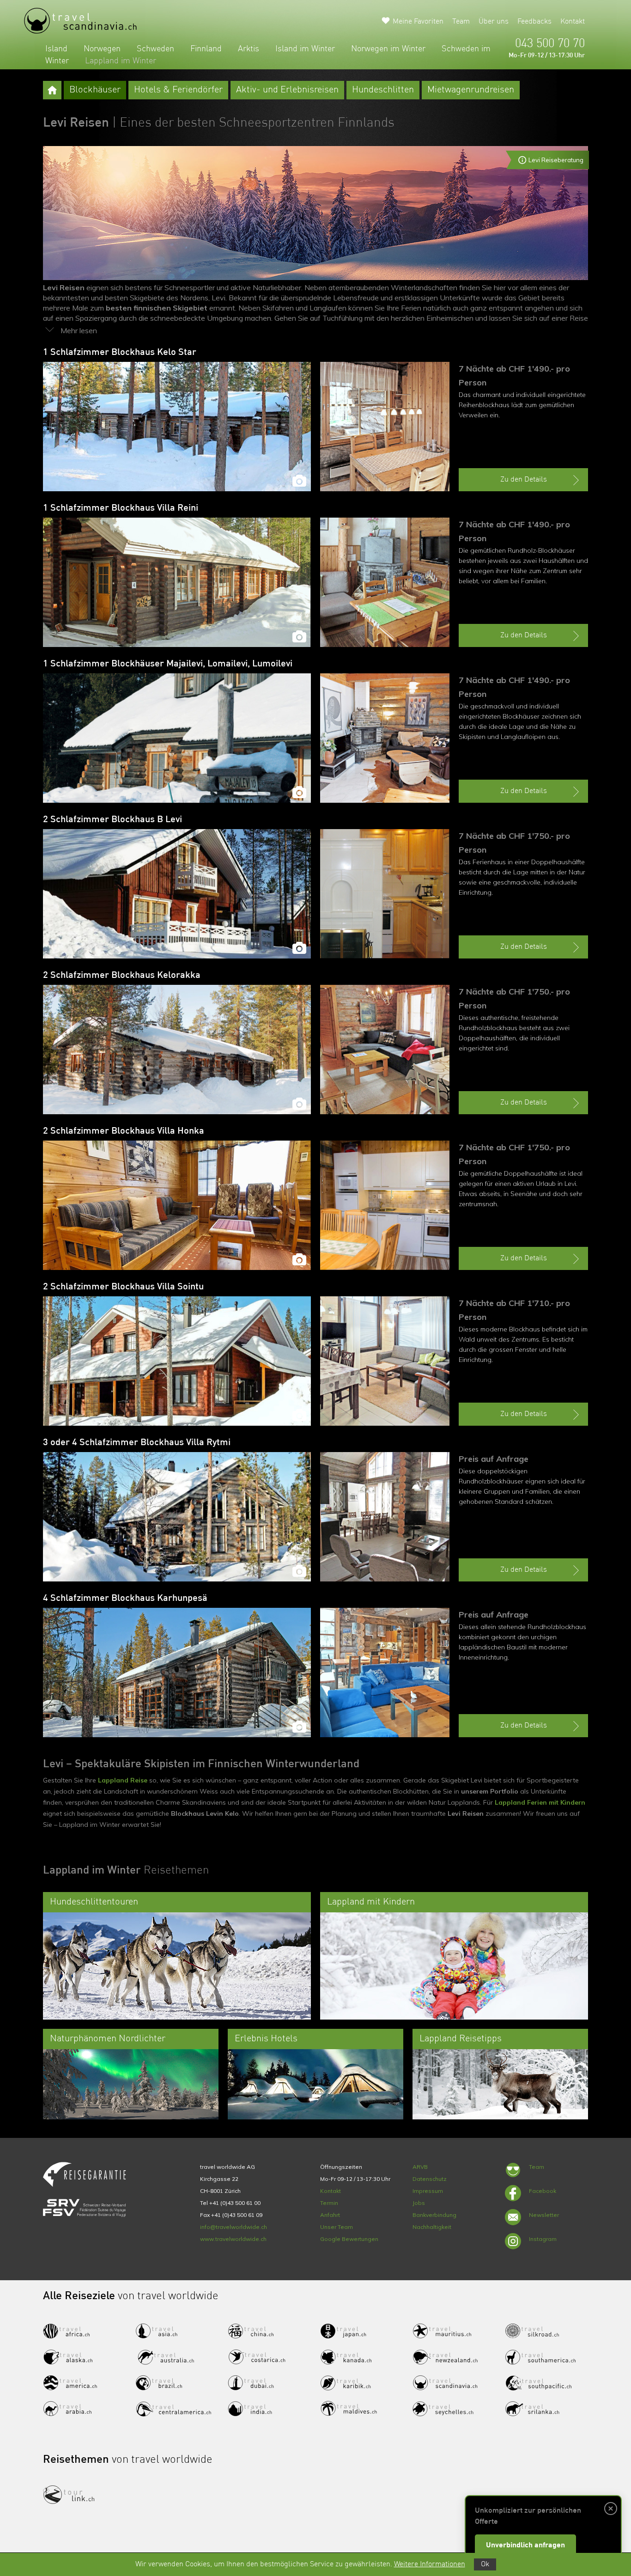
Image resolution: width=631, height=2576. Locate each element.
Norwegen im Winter (388, 49)
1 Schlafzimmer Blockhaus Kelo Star (120, 353)
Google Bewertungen (349, 2239)
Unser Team (337, 2227)
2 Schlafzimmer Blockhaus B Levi (112, 820)
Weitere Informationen (430, 2564)
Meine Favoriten (418, 22)
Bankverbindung (434, 2215)
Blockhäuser (95, 90)
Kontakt (573, 22)
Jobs (419, 2203)
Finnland (206, 49)
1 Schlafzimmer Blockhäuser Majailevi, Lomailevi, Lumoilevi (168, 664)
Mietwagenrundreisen (471, 90)
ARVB (420, 2167)
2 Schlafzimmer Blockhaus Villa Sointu (123, 1287)
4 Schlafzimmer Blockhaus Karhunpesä (125, 1599)
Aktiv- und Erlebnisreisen (287, 90)
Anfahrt (330, 2215)
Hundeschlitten (383, 90)
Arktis (249, 49)
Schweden (155, 49)
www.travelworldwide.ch (233, 2239)
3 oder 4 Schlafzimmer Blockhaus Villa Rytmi (137, 1443)
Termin (329, 2203)
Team (461, 22)
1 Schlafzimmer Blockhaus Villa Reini (121, 508)
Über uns (494, 22)
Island (56, 49)
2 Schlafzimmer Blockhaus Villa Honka (124, 1131)
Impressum (428, 2191)
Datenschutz (430, 2179)
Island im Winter (305, 49)
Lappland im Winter (121, 61)
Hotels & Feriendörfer (178, 90)
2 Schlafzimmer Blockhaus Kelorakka (122, 976)
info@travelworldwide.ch (234, 2227)
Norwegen (102, 49)
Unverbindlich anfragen (525, 2545)
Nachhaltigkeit (432, 2227)
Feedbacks (534, 22)
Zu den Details (524, 480)
